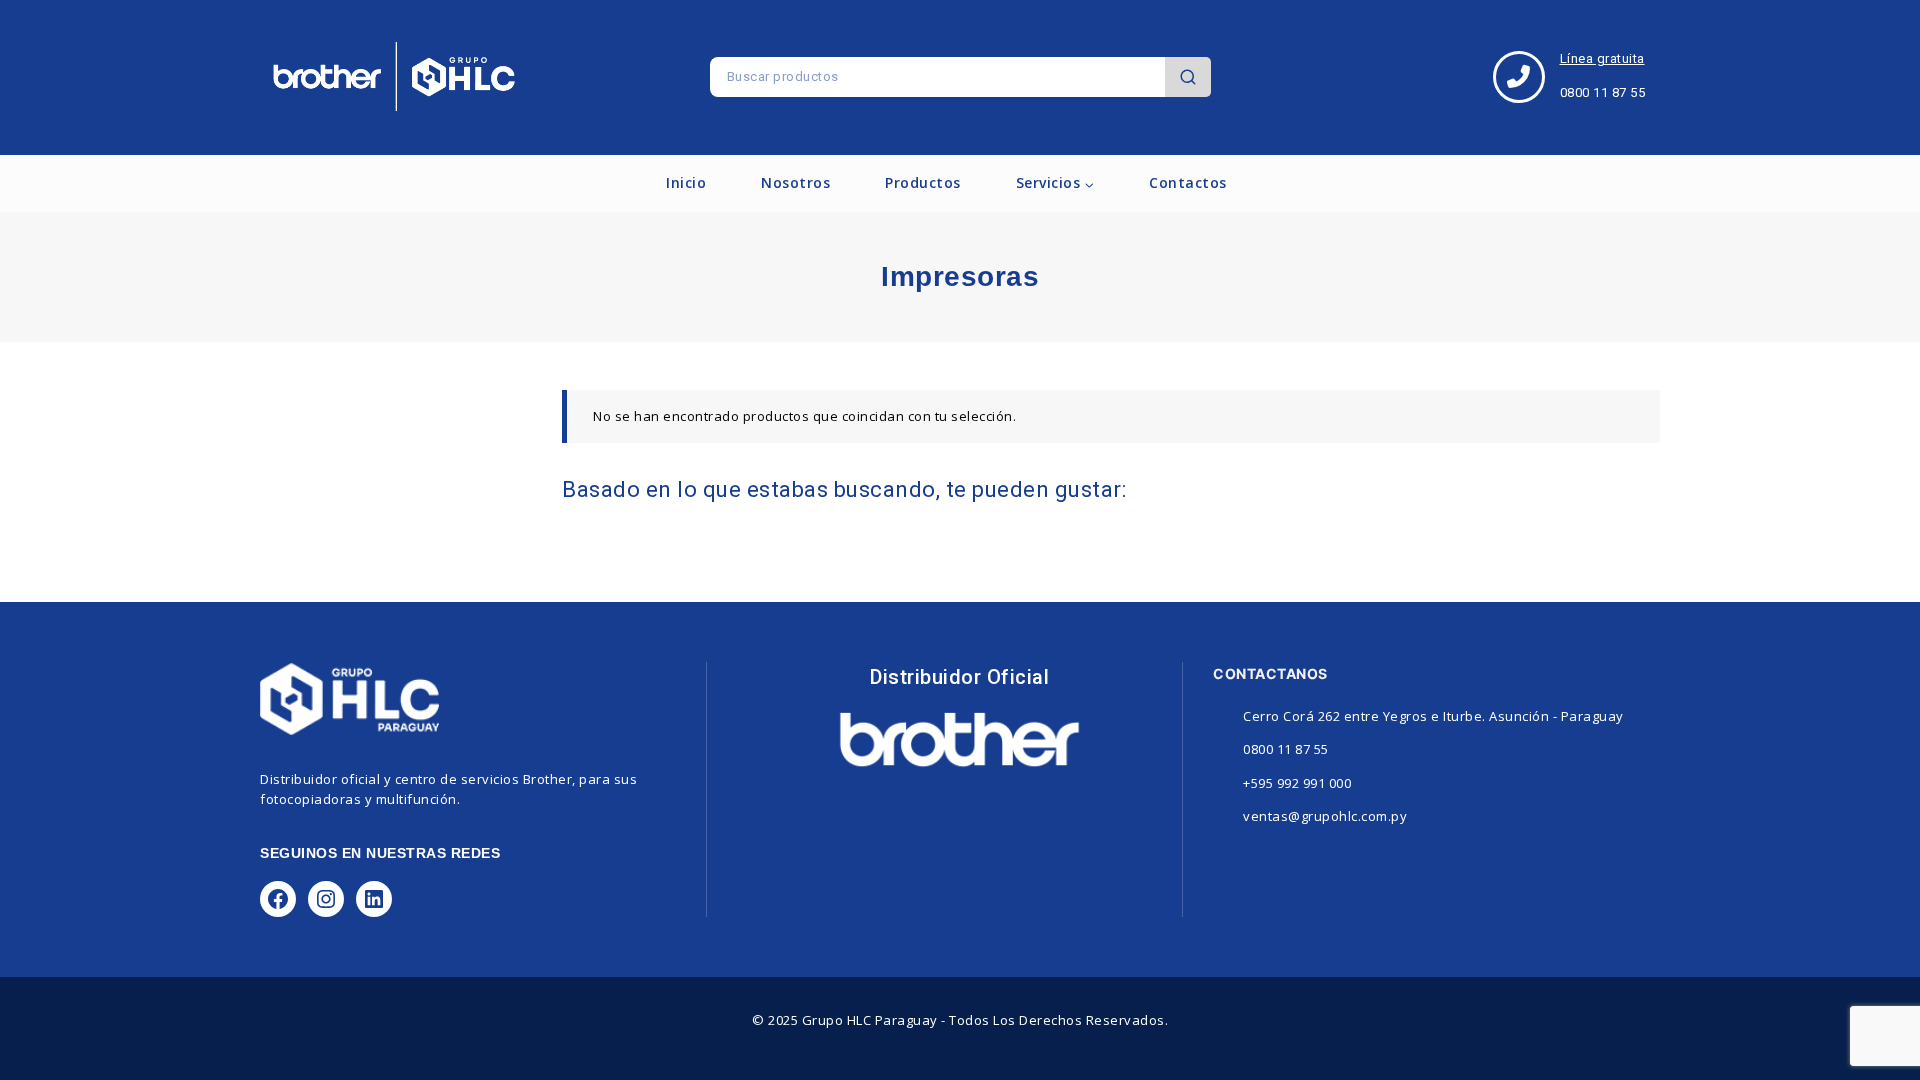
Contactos (1188, 182)
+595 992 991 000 (1297, 783)
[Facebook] (278, 899)
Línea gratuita (1602, 58)
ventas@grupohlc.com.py (1325, 816)
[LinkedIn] (374, 899)
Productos (923, 182)
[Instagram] (326, 899)
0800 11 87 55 (1286, 749)
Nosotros (795, 182)
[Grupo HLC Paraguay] (394, 76)
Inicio (686, 182)
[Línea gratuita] (1519, 77)
